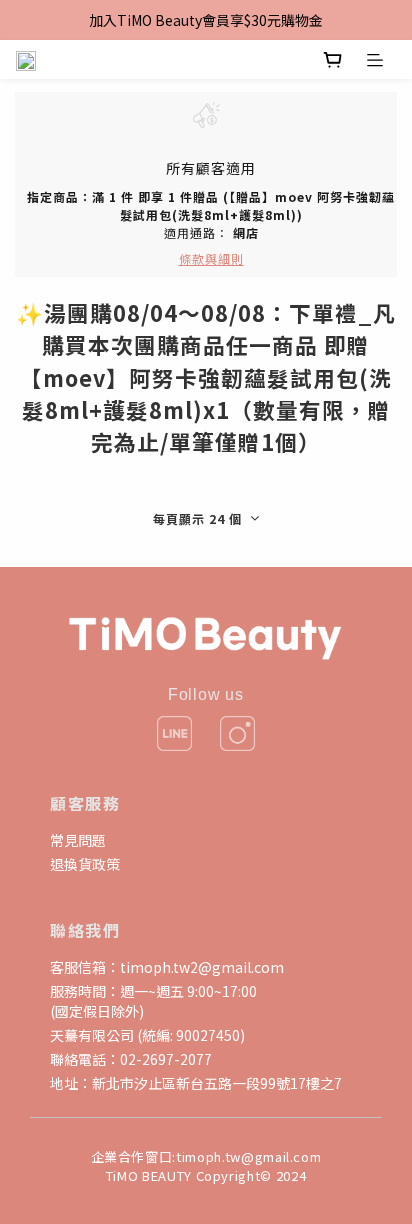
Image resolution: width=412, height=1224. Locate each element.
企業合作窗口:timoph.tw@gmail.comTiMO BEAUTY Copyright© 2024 (206, 1166)
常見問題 (78, 840)
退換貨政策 (85, 864)
